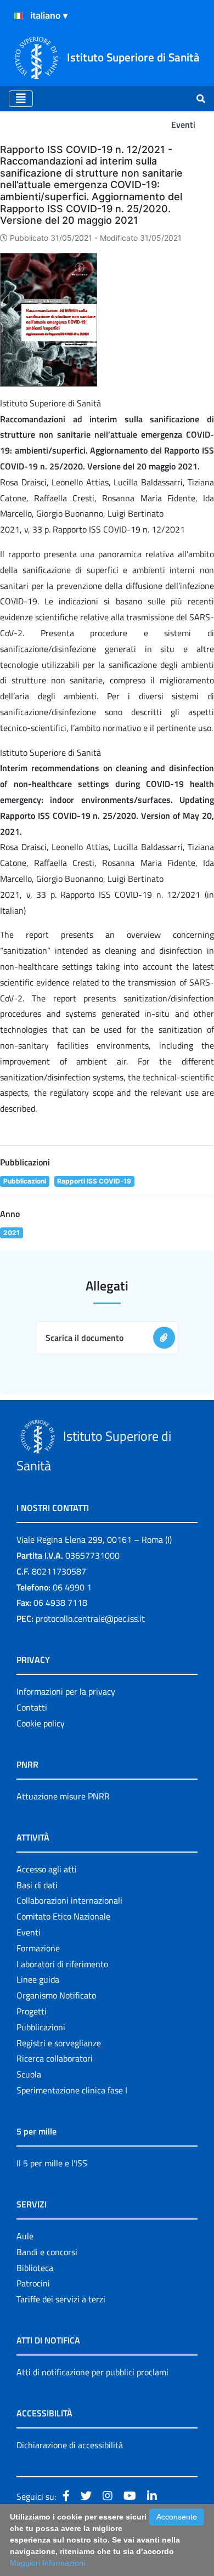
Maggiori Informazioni (47, 2563)
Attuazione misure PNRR (63, 1796)
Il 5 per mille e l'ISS (52, 2163)
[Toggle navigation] (21, 99)
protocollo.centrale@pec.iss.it (90, 1618)
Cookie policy (41, 1723)
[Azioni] (19, 16)
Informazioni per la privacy (66, 1691)
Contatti (32, 1707)
